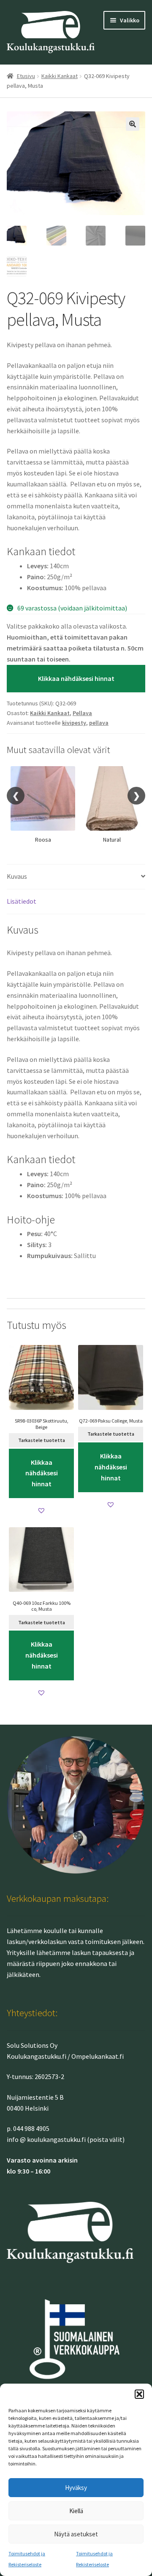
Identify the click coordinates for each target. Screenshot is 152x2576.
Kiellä (76, 2511)
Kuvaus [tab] (17, 876)
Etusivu (26, 76)
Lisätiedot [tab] (22, 901)
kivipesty (74, 723)
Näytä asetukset (76, 2534)
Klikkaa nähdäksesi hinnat (76, 678)
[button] (139, 2394)
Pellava (82, 713)
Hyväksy (76, 2488)
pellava (99, 723)
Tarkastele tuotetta (42, 1440)
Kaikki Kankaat (60, 76)
